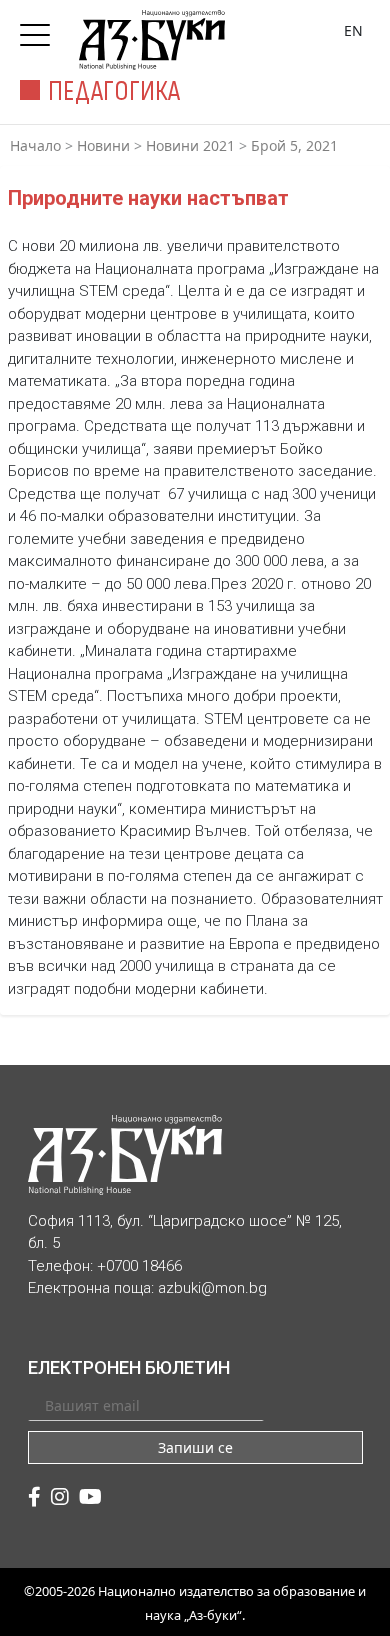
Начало (35, 145)
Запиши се (195, 1447)
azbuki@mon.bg (212, 1288)
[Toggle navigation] (40, 29)
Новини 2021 (190, 145)
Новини (103, 145)
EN (353, 30)
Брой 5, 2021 (294, 145)
